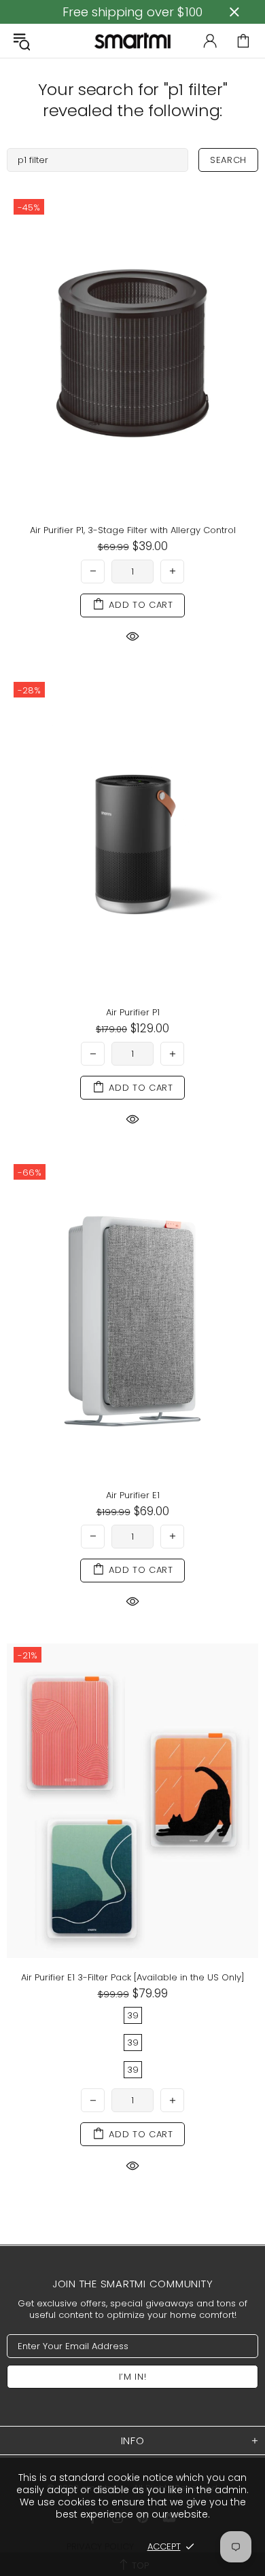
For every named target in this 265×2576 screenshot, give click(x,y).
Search (228, 160)
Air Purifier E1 (133, 1495)
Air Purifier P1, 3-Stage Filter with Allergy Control (133, 530)
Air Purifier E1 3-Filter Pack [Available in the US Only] (133, 1977)
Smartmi (132, 40)
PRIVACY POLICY (100, 2546)
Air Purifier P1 (133, 1012)
